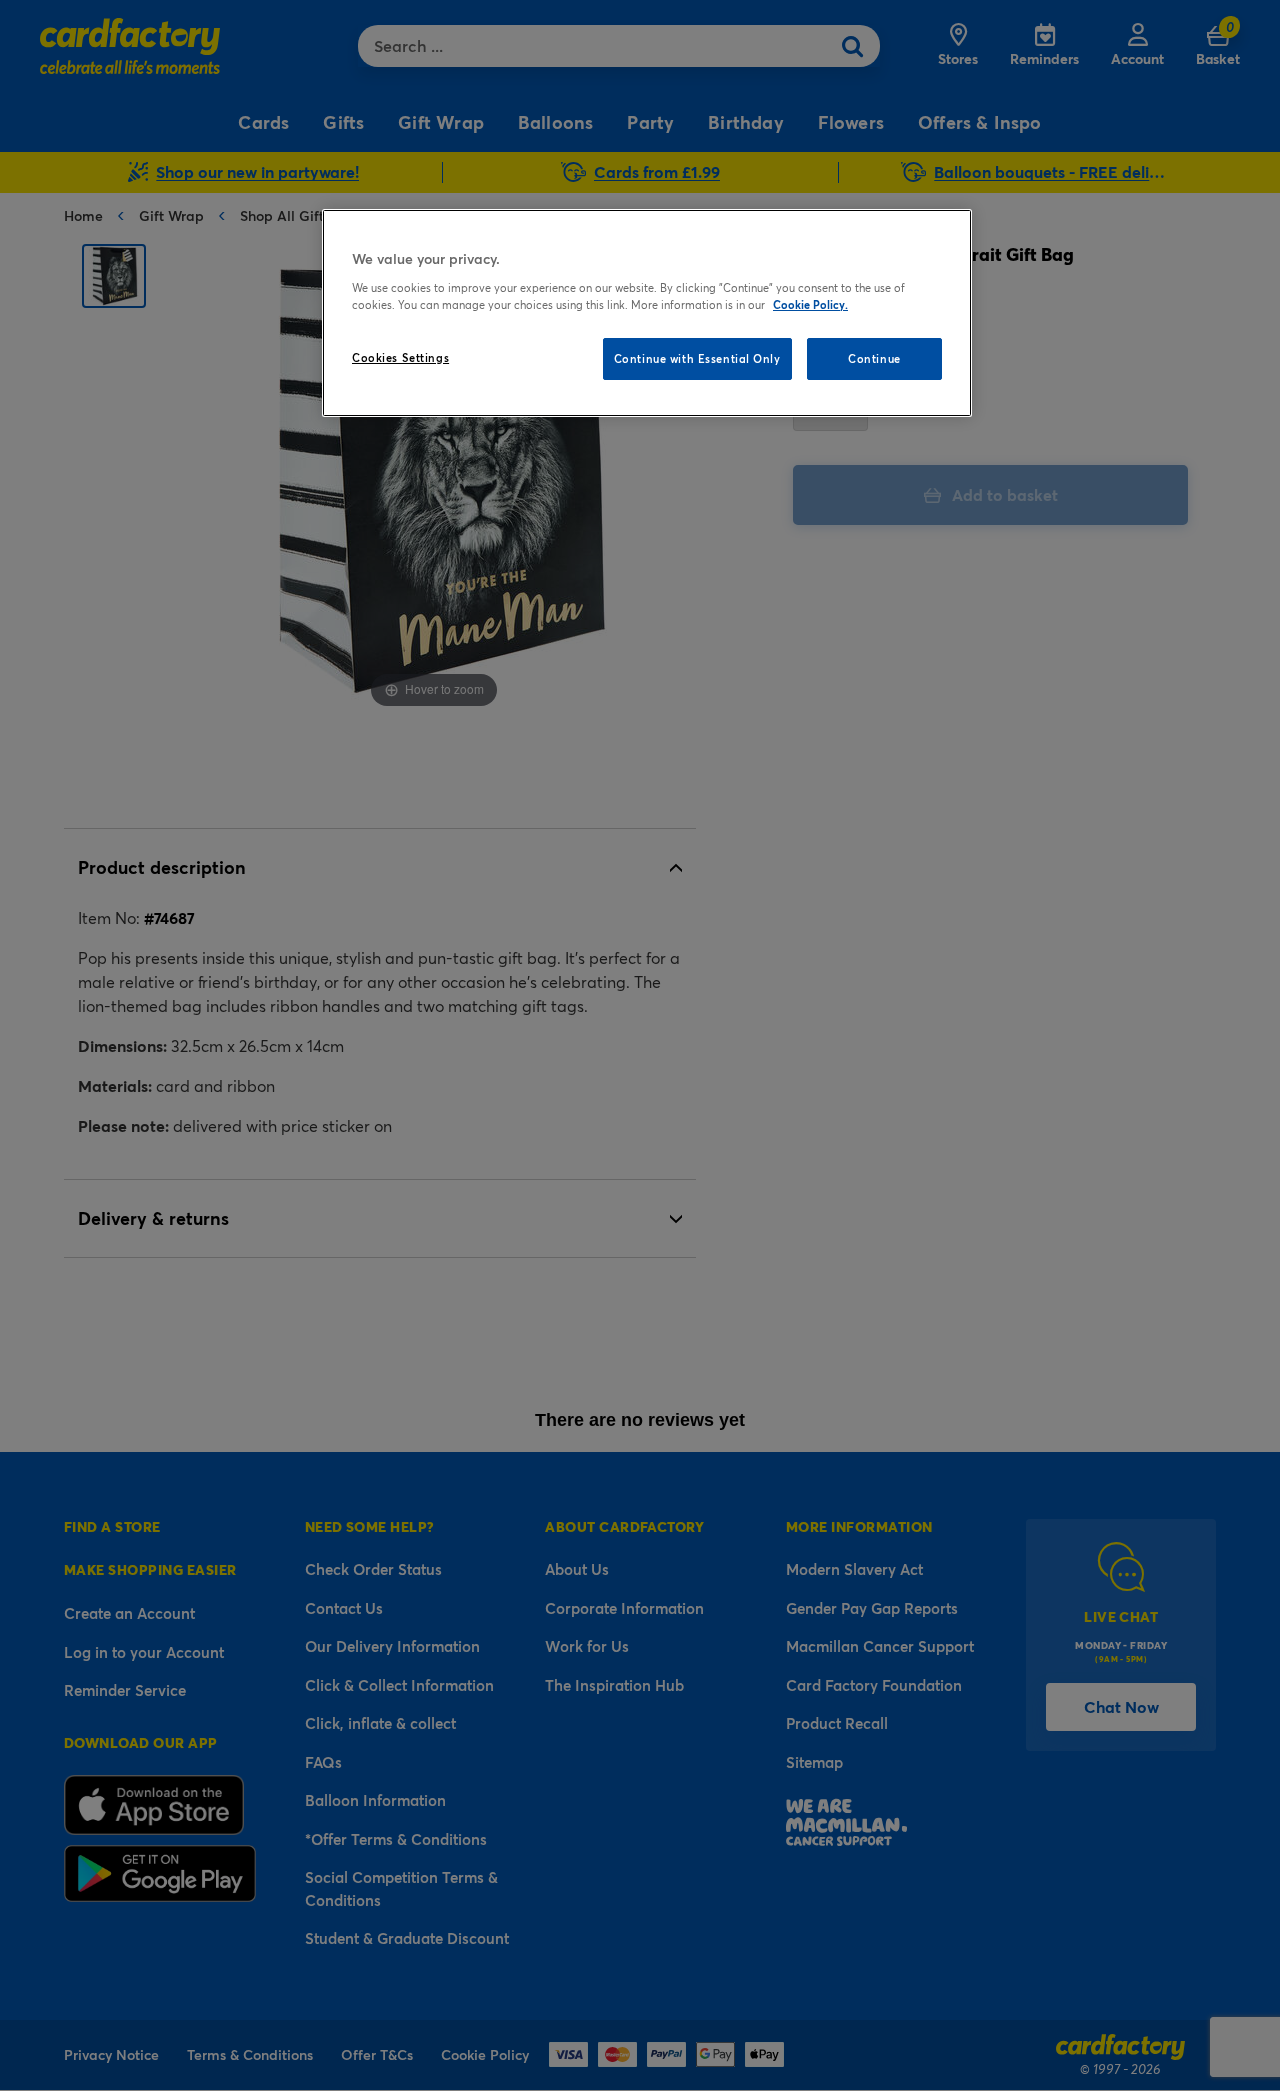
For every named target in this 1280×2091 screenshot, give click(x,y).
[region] (647, 313)
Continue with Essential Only (697, 358)
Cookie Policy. (810, 304)
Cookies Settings (400, 357)
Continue (874, 358)
